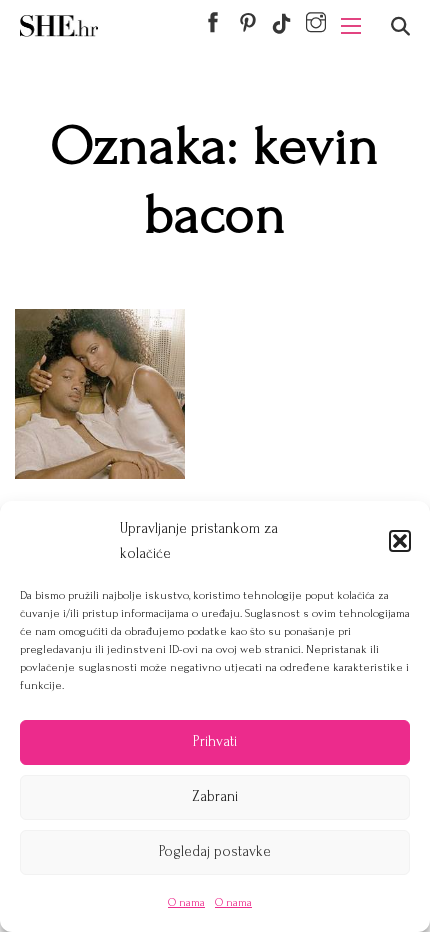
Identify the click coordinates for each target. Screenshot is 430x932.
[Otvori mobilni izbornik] (351, 26)
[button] (400, 541)
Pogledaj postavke (215, 851)
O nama (186, 902)
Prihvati (215, 741)
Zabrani (215, 796)
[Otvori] (400, 26)
